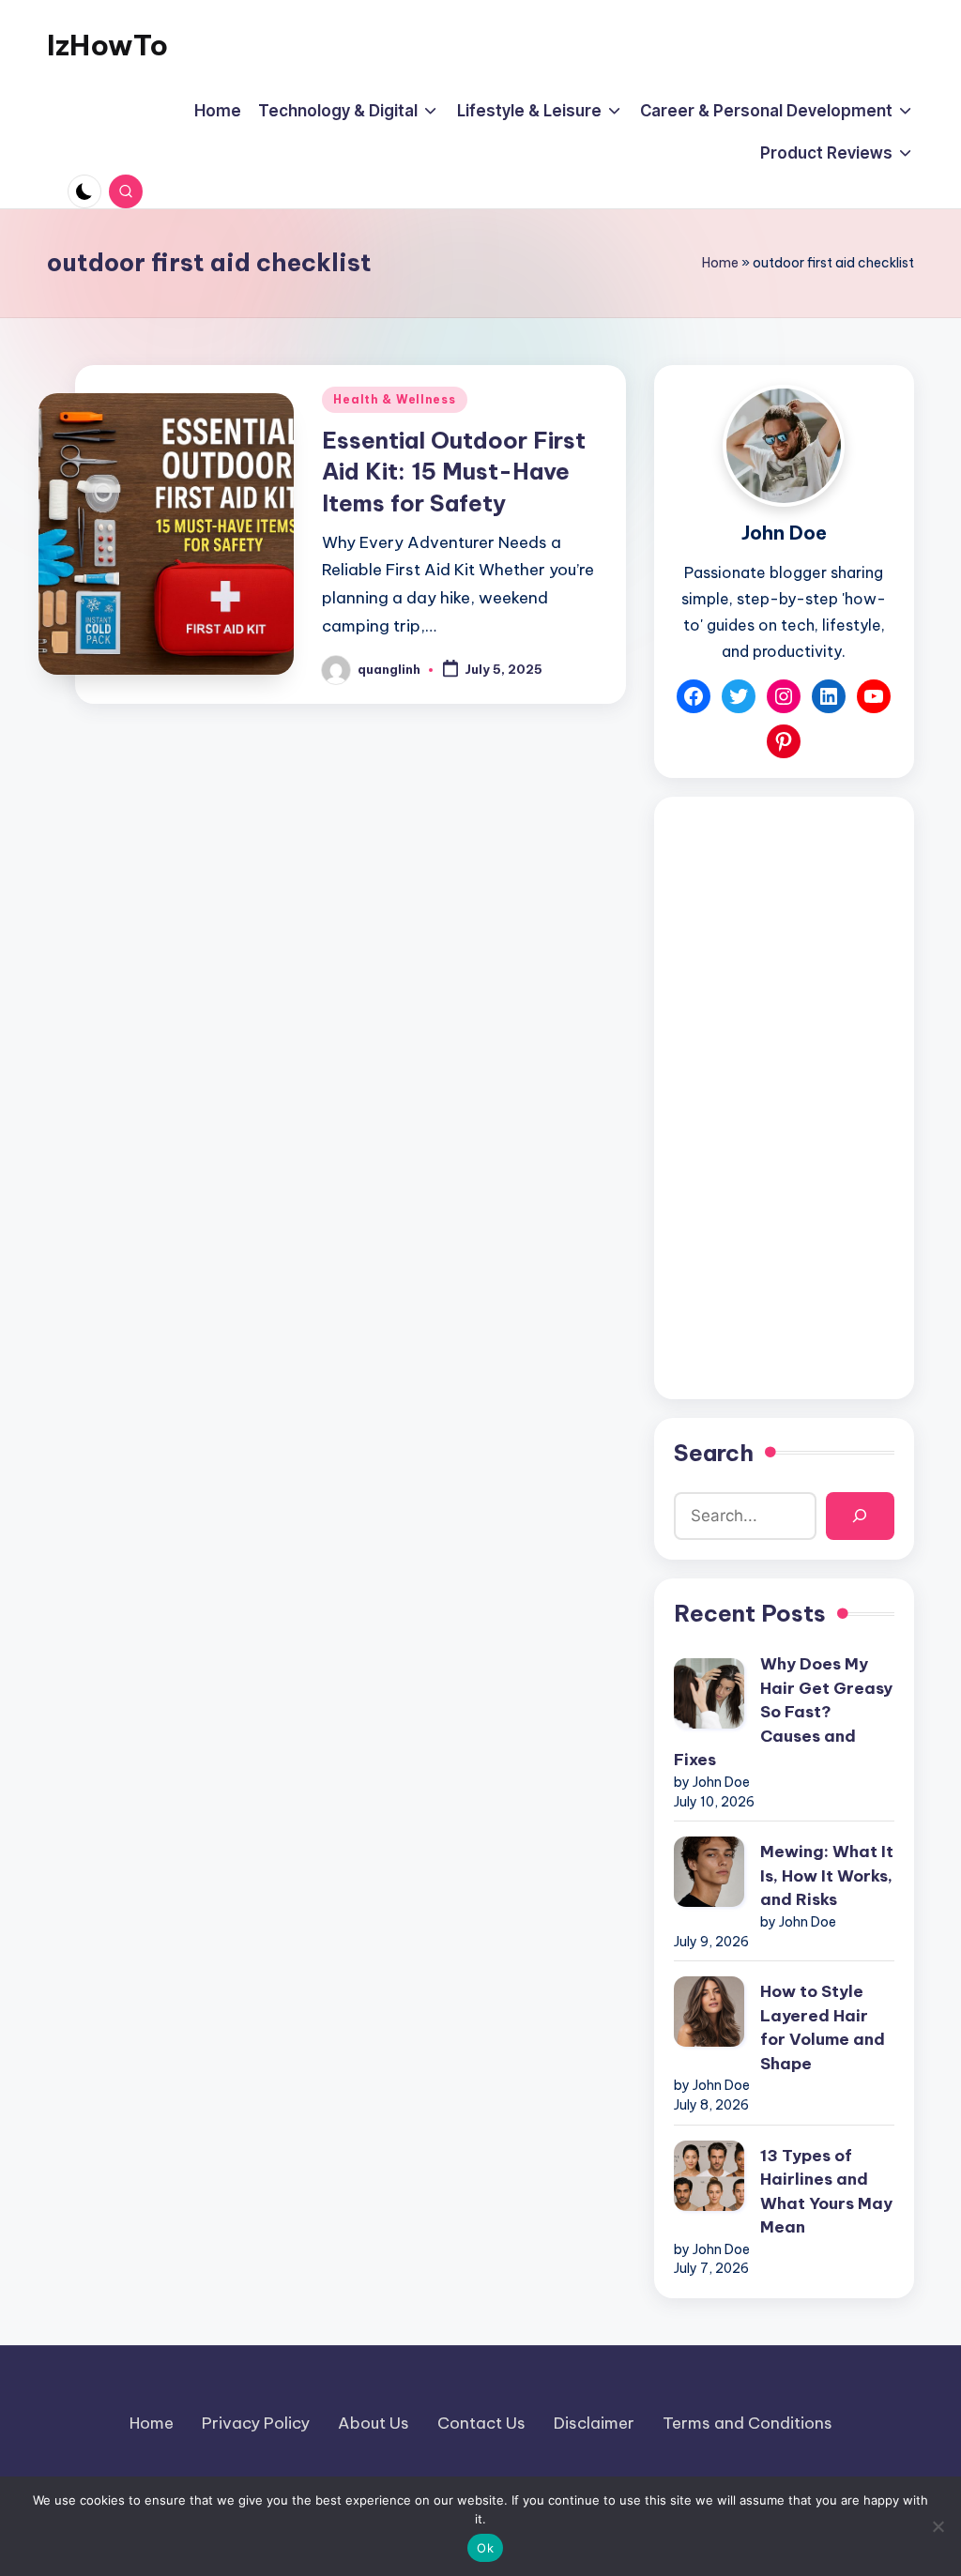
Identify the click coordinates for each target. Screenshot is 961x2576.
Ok (485, 2548)
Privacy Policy (256, 2423)
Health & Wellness (394, 399)
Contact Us (481, 2423)
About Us (374, 2423)
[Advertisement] (784, 1098)
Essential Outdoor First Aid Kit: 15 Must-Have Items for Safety (454, 472)
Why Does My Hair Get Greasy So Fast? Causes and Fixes (783, 1712)
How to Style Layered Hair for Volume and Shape (823, 2027)
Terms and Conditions (747, 2423)
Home (720, 263)
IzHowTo (107, 45)
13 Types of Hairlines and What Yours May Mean (826, 2192)
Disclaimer (594, 2423)
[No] (938, 2526)
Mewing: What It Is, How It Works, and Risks (827, 1875)
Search (714, 1453)
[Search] (860, 1516)
